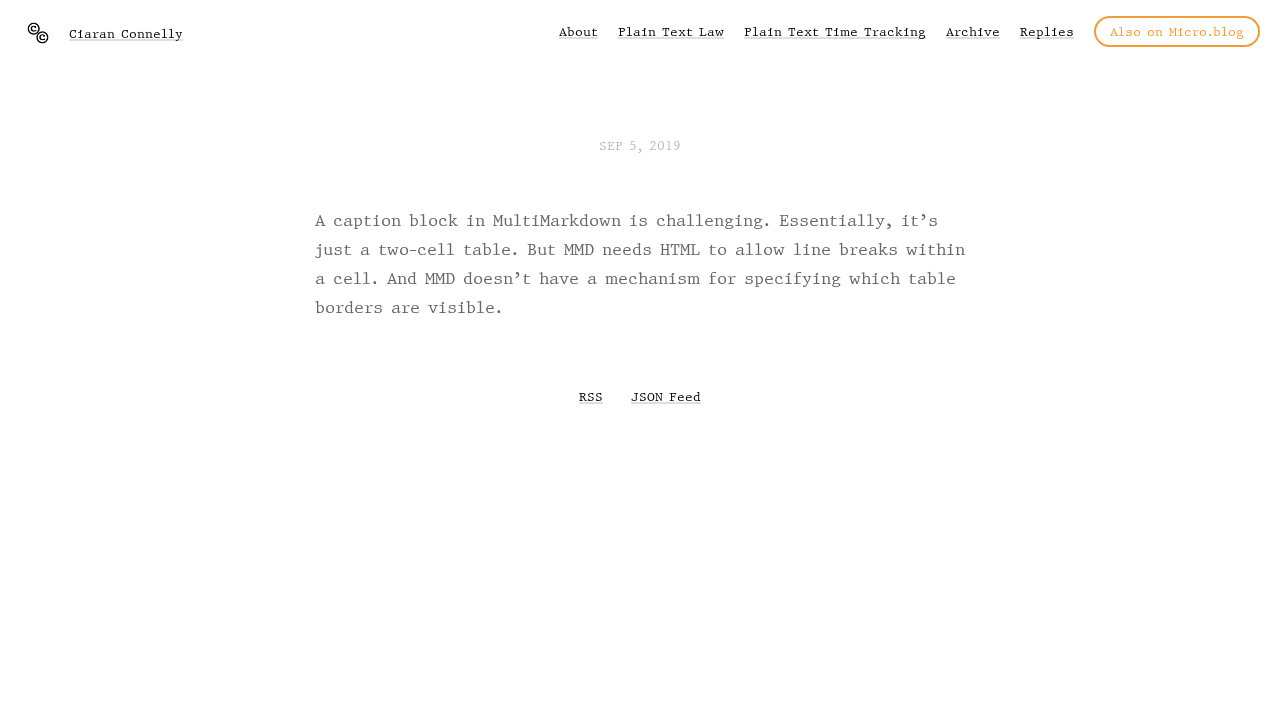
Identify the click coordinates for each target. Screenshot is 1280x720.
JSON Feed (666, 396)
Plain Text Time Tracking (835, 31)
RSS (591, 396)
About (578, 31)
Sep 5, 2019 (640, 145)
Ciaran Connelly (126, 33)
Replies (1047, 31)
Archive (973, 31)
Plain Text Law (671, 31)
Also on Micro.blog (1177, 31)
